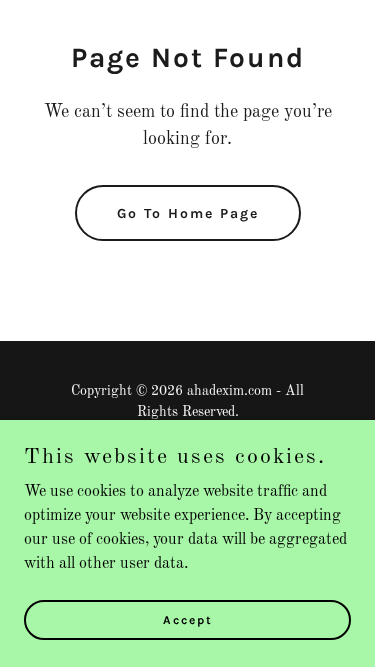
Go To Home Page (188, 213)
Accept (188, 619)
